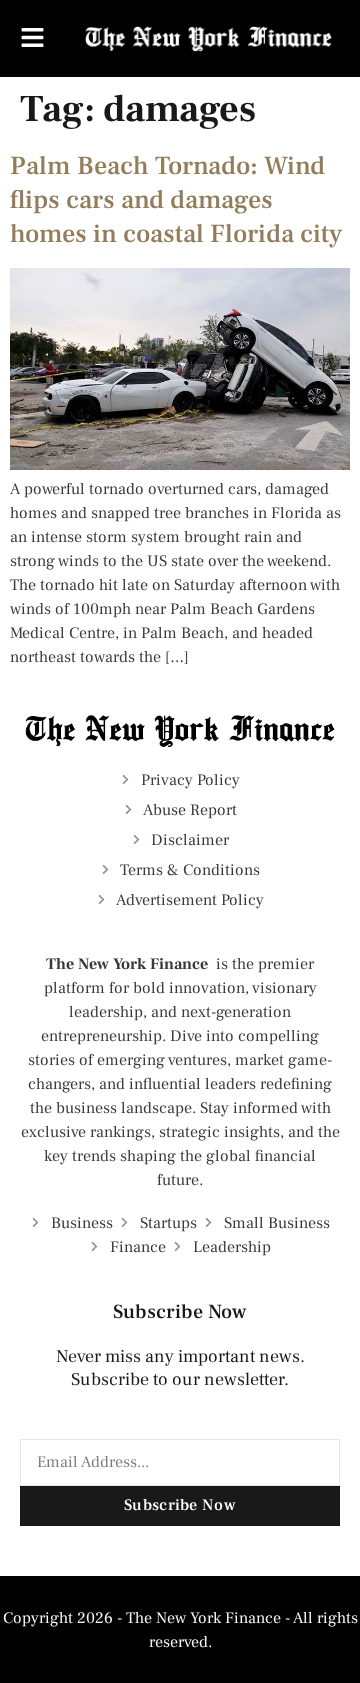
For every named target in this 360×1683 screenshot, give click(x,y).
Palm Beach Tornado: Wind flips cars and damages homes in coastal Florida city (176, 200)
